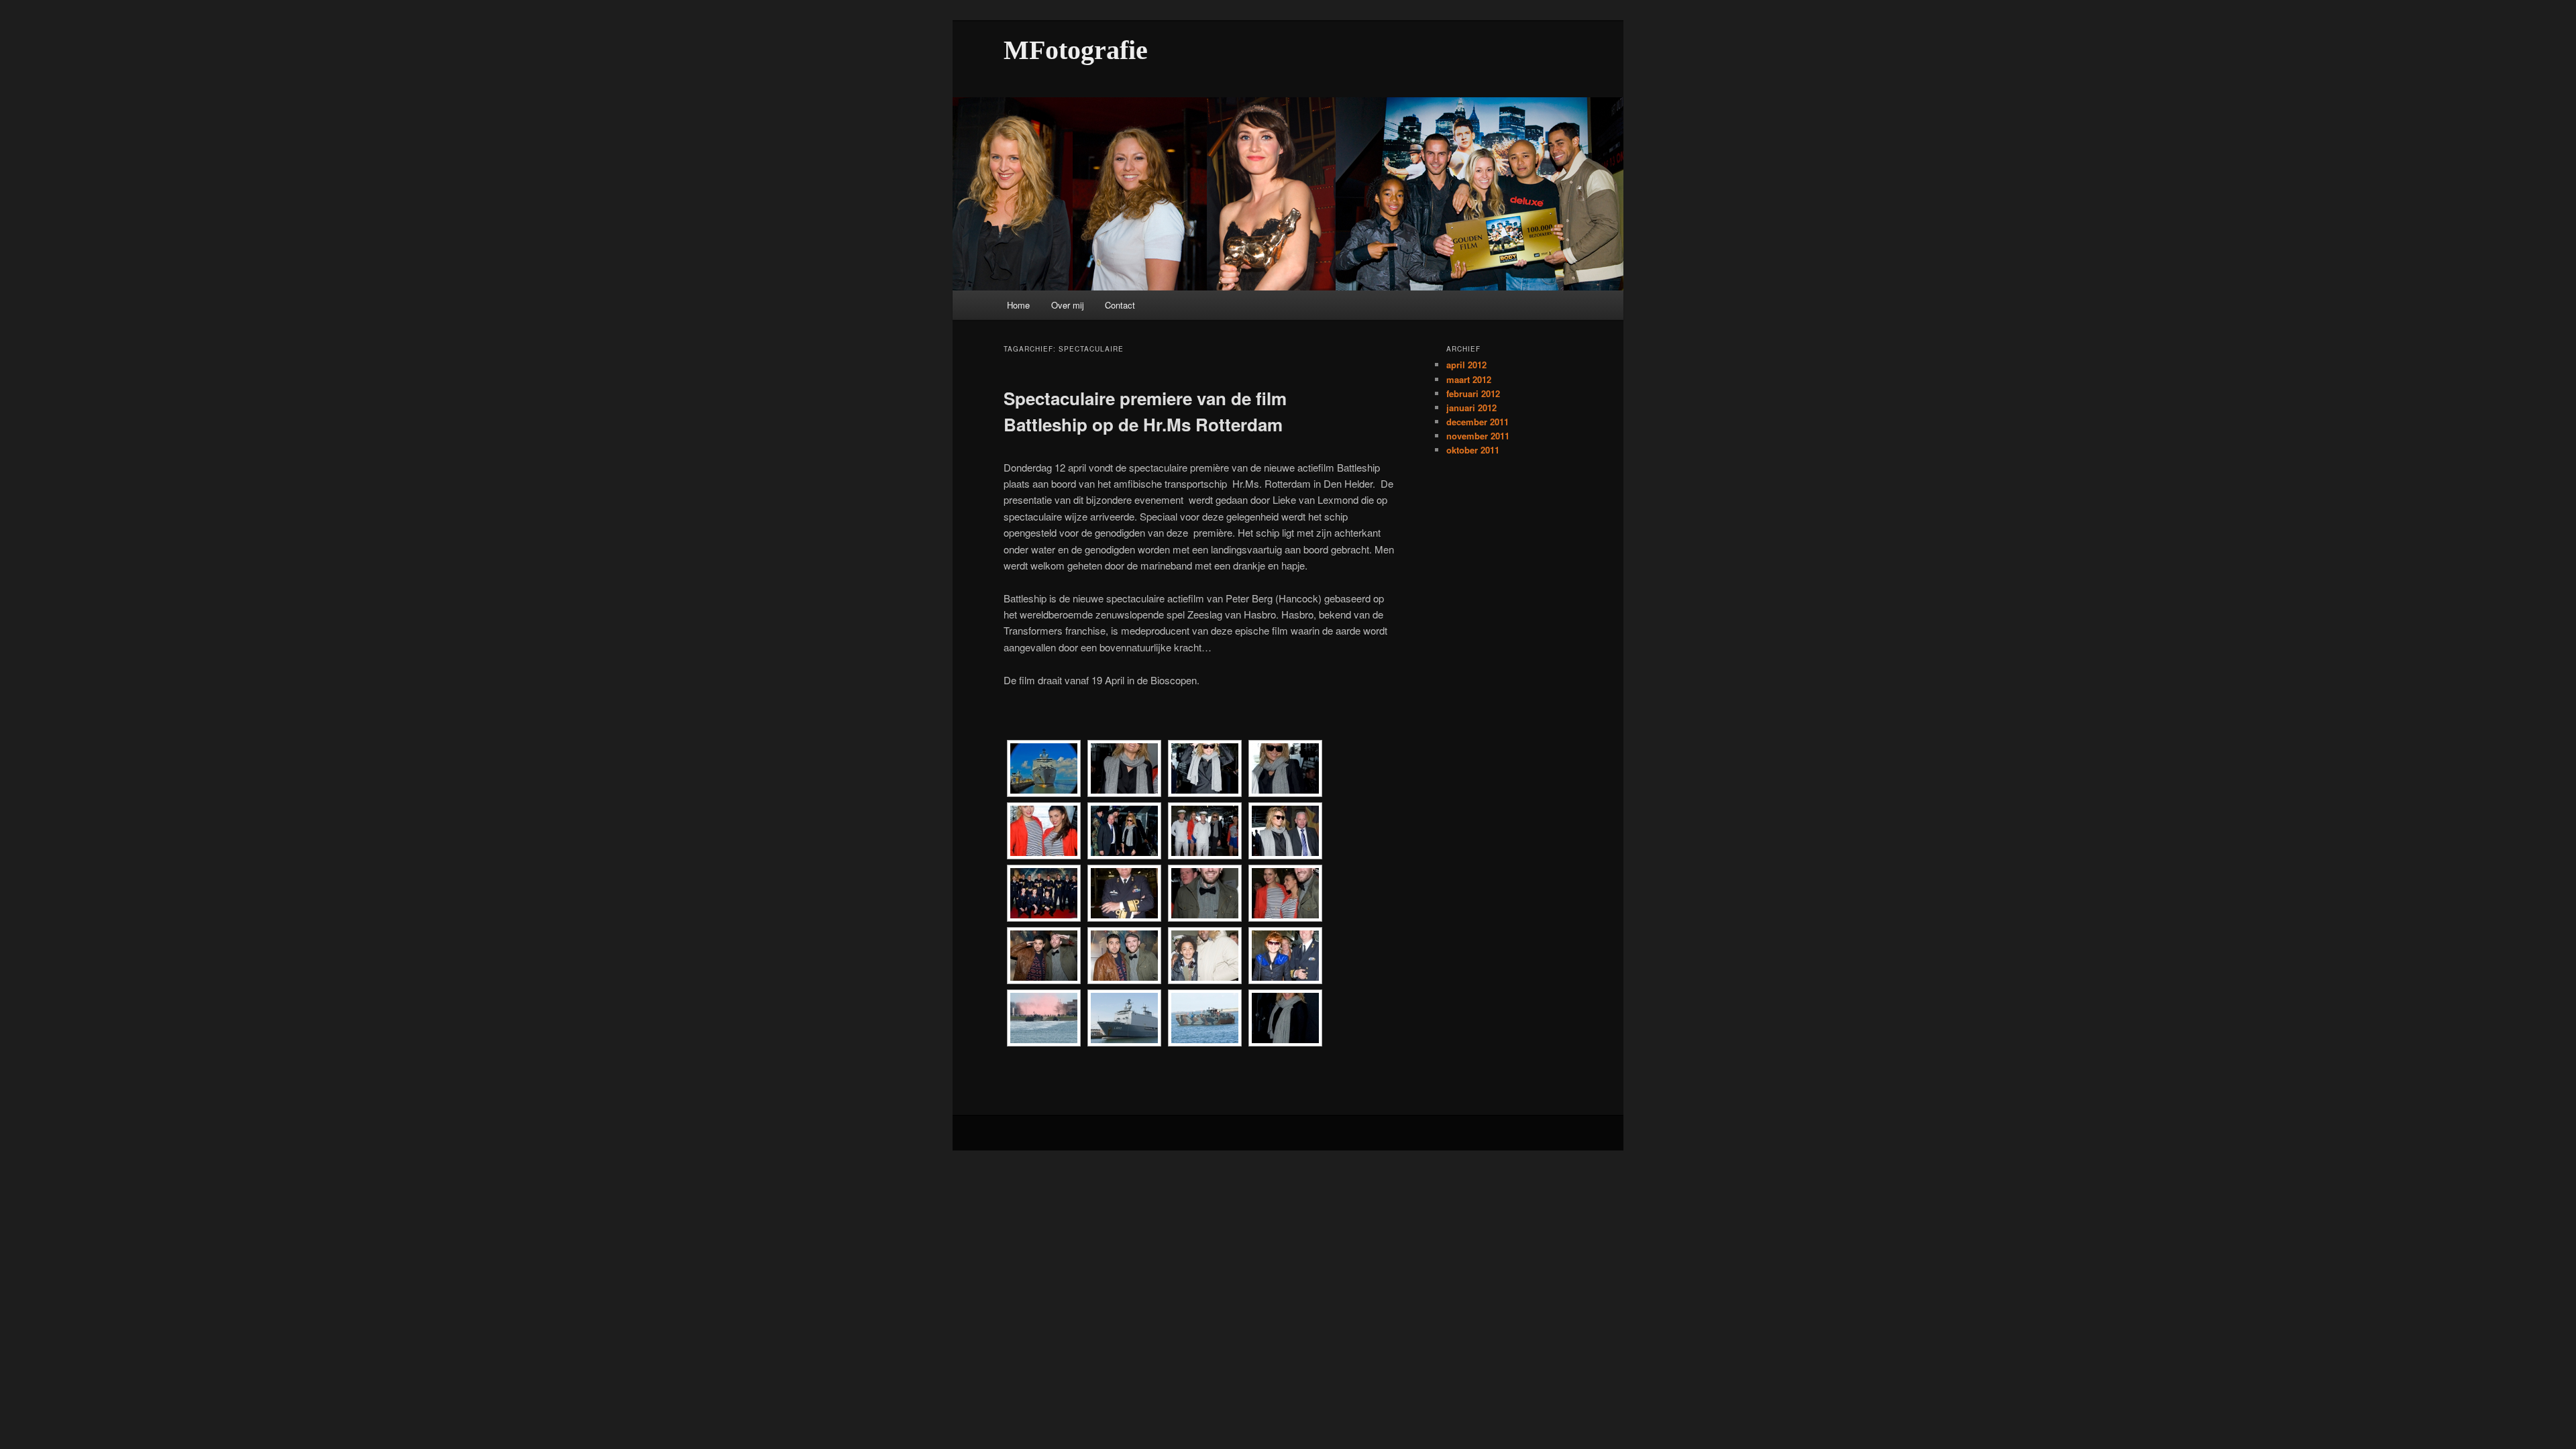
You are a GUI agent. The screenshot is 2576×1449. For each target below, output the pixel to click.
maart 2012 (1469, 379)
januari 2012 (1471, 408)
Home (1018, 305)
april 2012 (1466, 365)
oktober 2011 (1473, 450)
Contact (1120, 305)
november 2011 (1478, 436)
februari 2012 (1473, 393)
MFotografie (1076, 50)
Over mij (1068, 305)
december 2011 (1478, 422)
